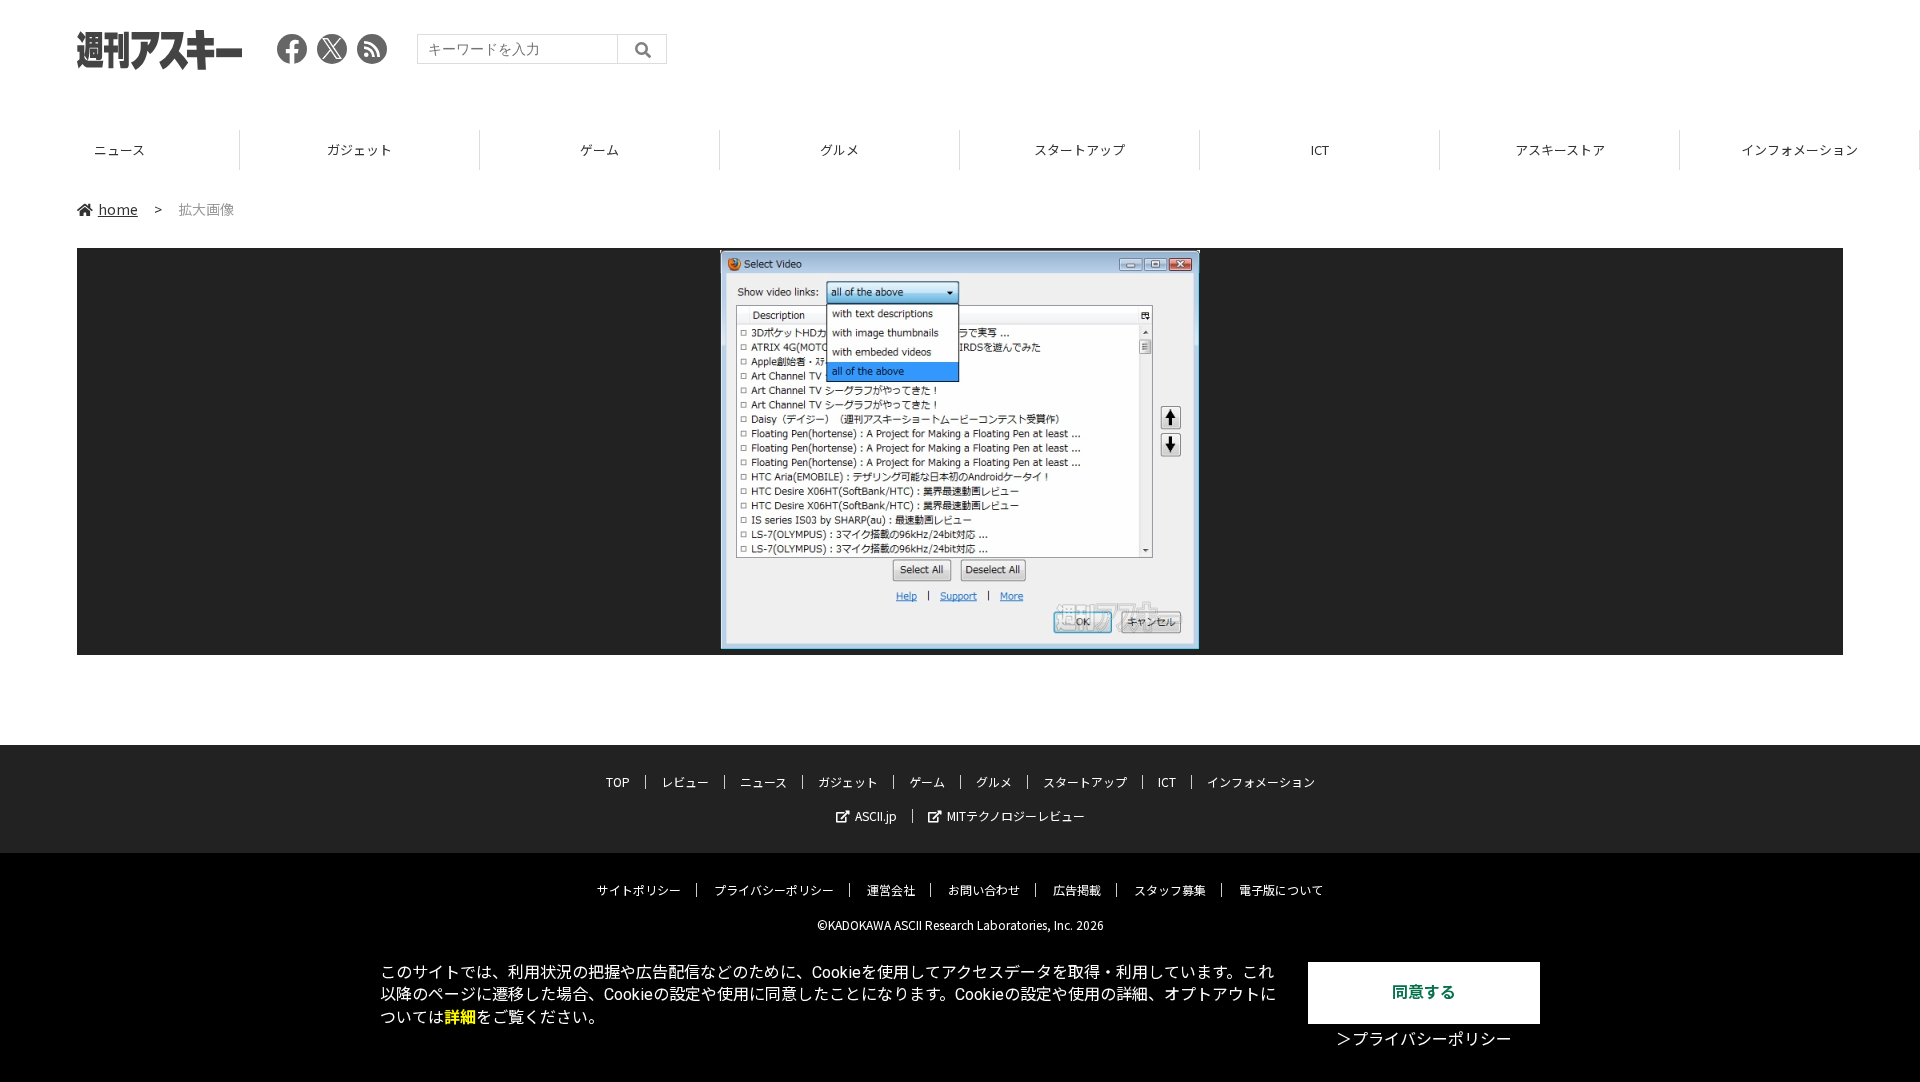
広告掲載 (1077, 889)
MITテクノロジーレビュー (1016, 815)
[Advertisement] (1479, 55)
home (118, 209)
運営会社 (891, 889)
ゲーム (599, 149)
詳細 (460, 1017)
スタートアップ (1079, 149)
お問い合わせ (984, 889)
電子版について (1281, 889)
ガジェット (359, 149)
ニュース (119, 149)
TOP (618, 781)
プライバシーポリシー (774, 889)
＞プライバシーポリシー (1424, 1039)
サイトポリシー (639, 889)
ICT (1320, 149)
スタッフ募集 (1170, 889)
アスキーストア (1560, 149)
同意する (1424, 992)
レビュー (685, 781)
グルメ (839, 149)
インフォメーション (1799, 149)
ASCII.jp (876, 815)
